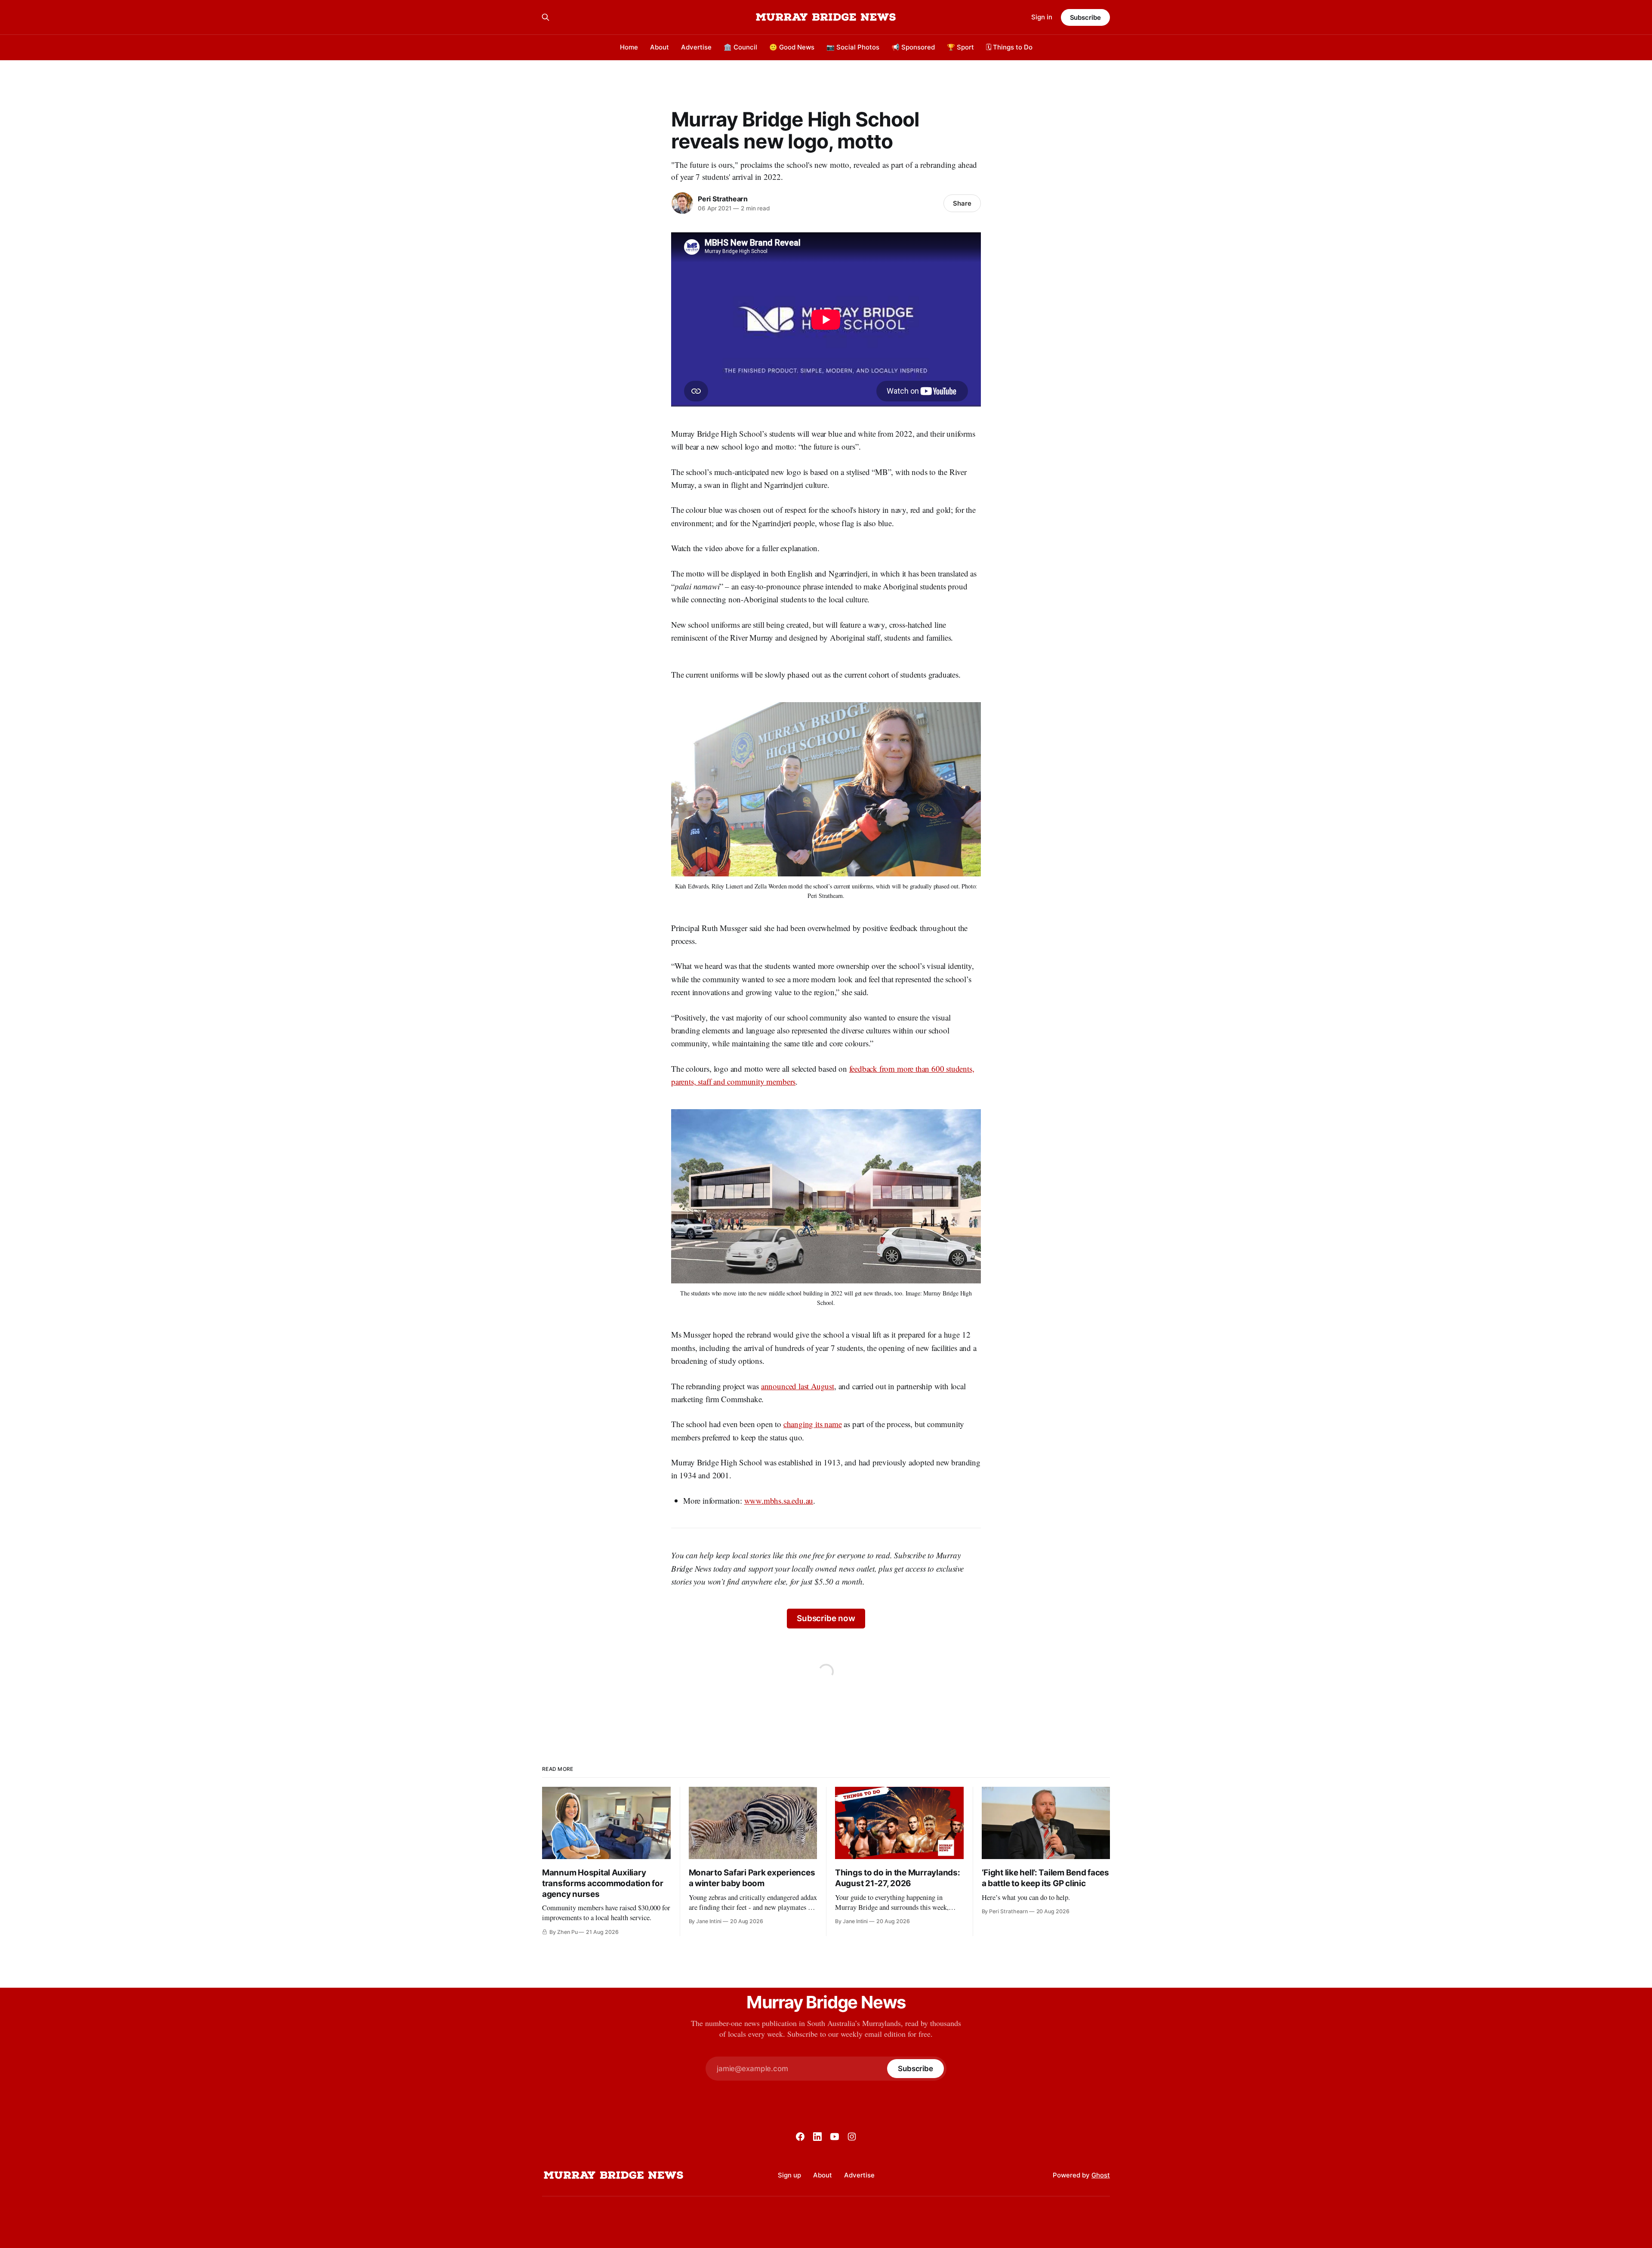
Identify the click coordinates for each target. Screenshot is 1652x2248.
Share (962, 203)
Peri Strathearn (723, 199)
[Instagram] (852, 2137)
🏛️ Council (740, 47)
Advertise (696, 47)
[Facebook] (800, 2137)
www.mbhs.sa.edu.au (779, 1500)
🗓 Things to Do (1009, 47)
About (660, 47)
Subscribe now (826, 1618)
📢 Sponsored (913, 47)
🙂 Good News (792, 47)
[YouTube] (835, 2137)
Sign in (1042, 17)
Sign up (789, 2175)
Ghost (1101, 2175)
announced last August (798, 1386)
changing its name (813, 1424)
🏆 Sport (960, 47)
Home (629, 47)
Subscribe (1085, 17)
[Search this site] (546, 17)
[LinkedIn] (817, 2137)
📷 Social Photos (853, 47)
